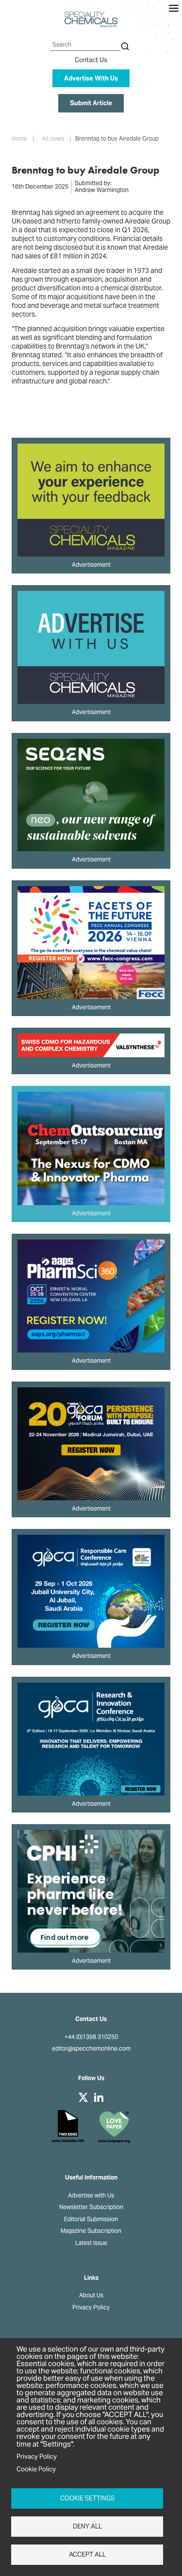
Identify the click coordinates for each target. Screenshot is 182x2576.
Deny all (87, 2526)
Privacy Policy (91, 2307)
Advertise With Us (91, 78)
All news (53, 139)
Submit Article (91, 103)
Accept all (87, 2554)
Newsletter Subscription (91, 2207)
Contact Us (91, 60)
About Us (91, 2295)
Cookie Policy (36, 2469)
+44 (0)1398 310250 (91, 2037)
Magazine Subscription (91, 2231)
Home (19, 139)
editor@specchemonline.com (91, 2049)
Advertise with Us (91, 2195)
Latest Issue (91, 2243)
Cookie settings (87, 2498)
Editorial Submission (91, 2219)
